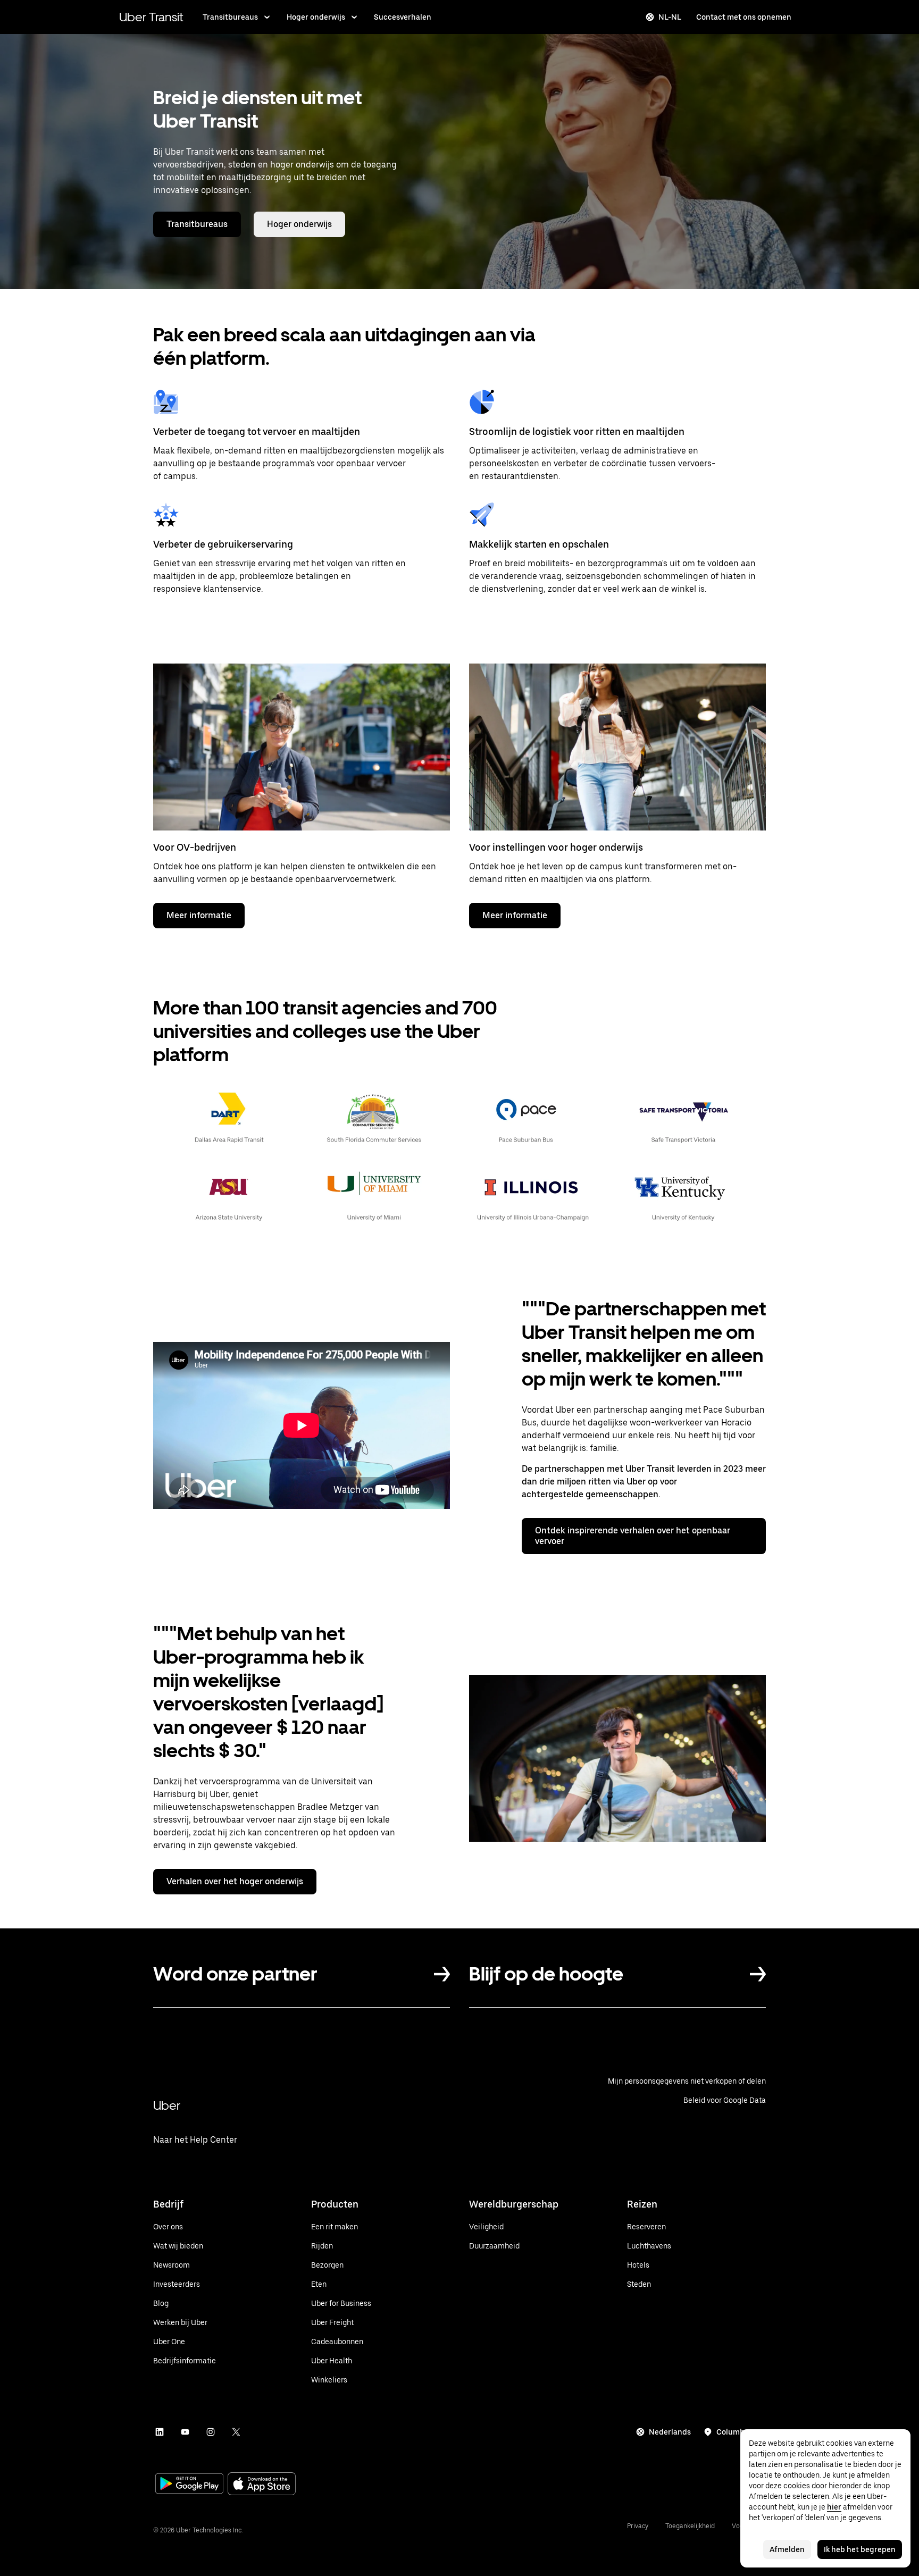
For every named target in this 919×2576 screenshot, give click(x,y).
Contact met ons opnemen (744, 17)
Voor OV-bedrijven (195, 847)
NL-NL (670, 17)
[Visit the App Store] (262, 2485)
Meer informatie (199, 915)
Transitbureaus (230, 17)
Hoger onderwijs (316, 17)
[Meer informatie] (302, 747)
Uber (167, 2105)
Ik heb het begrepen (860, 2549)
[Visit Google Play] (189, 2485)
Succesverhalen (403, 17)
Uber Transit (151, 17)
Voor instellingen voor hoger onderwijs (556, 847)
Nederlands (670, 2432)
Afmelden (787, 2549)
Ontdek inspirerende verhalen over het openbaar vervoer (633, 1536)
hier (834, 2507)
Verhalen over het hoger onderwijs (235, 1881)
